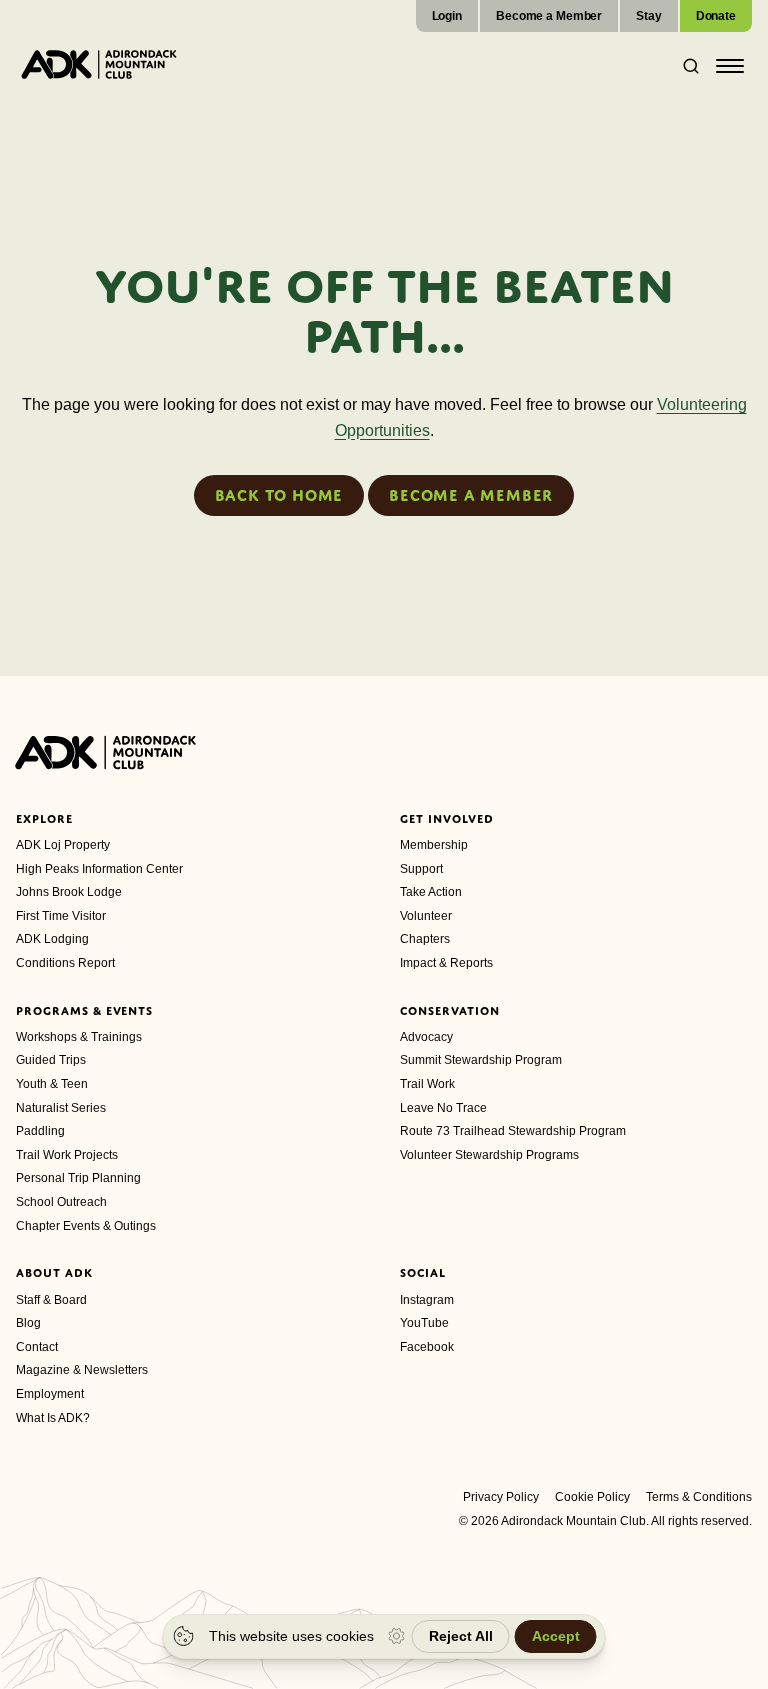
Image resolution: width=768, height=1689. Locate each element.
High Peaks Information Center (99, 869)
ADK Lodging (52, 939)
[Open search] (685, 66)
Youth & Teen (52, 1084)
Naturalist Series (61, 1108)
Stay (649, 16)
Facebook (427, 1347)
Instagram (427, 1300)
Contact (37, 1347)
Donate (716, 16)
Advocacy (426, 1037)
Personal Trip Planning (78, 1178)
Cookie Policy (592, 1497)
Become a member (471, 495)
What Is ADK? (53, 1418)
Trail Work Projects (67, 1155)
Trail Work (427, 1084)
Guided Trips (51, 1060)
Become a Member (549, 16)
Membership (434, 845)
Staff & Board (51, 1300)
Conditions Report (65, 963)
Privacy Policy (501, 1497)
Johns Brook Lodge (69, 892)
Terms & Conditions (699, 1497)
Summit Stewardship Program (481, 1060)
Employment (50, 1394)
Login (447, 16)
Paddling (40, 1131)
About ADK (54, 1273)
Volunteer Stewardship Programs (489, 1155)
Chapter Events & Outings (86, 1226)
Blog (28, 1323)
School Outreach (61, 1202)
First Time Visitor (61, 916)
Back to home (279, 495)
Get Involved (447, 819)
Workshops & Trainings (79, 1037)
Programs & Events (84, 1011)
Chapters (425, 939)
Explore (44, 819)
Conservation (450, 1011)
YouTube (424, 1323)
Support (421, 869)
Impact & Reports (446, 963)
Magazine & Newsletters (82, 1370)
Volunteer (426, 916)
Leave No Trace (443, 1108)
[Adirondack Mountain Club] (99, 64)
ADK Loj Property (63, 845)
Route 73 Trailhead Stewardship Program (513, 1131)
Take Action (431, 892)
